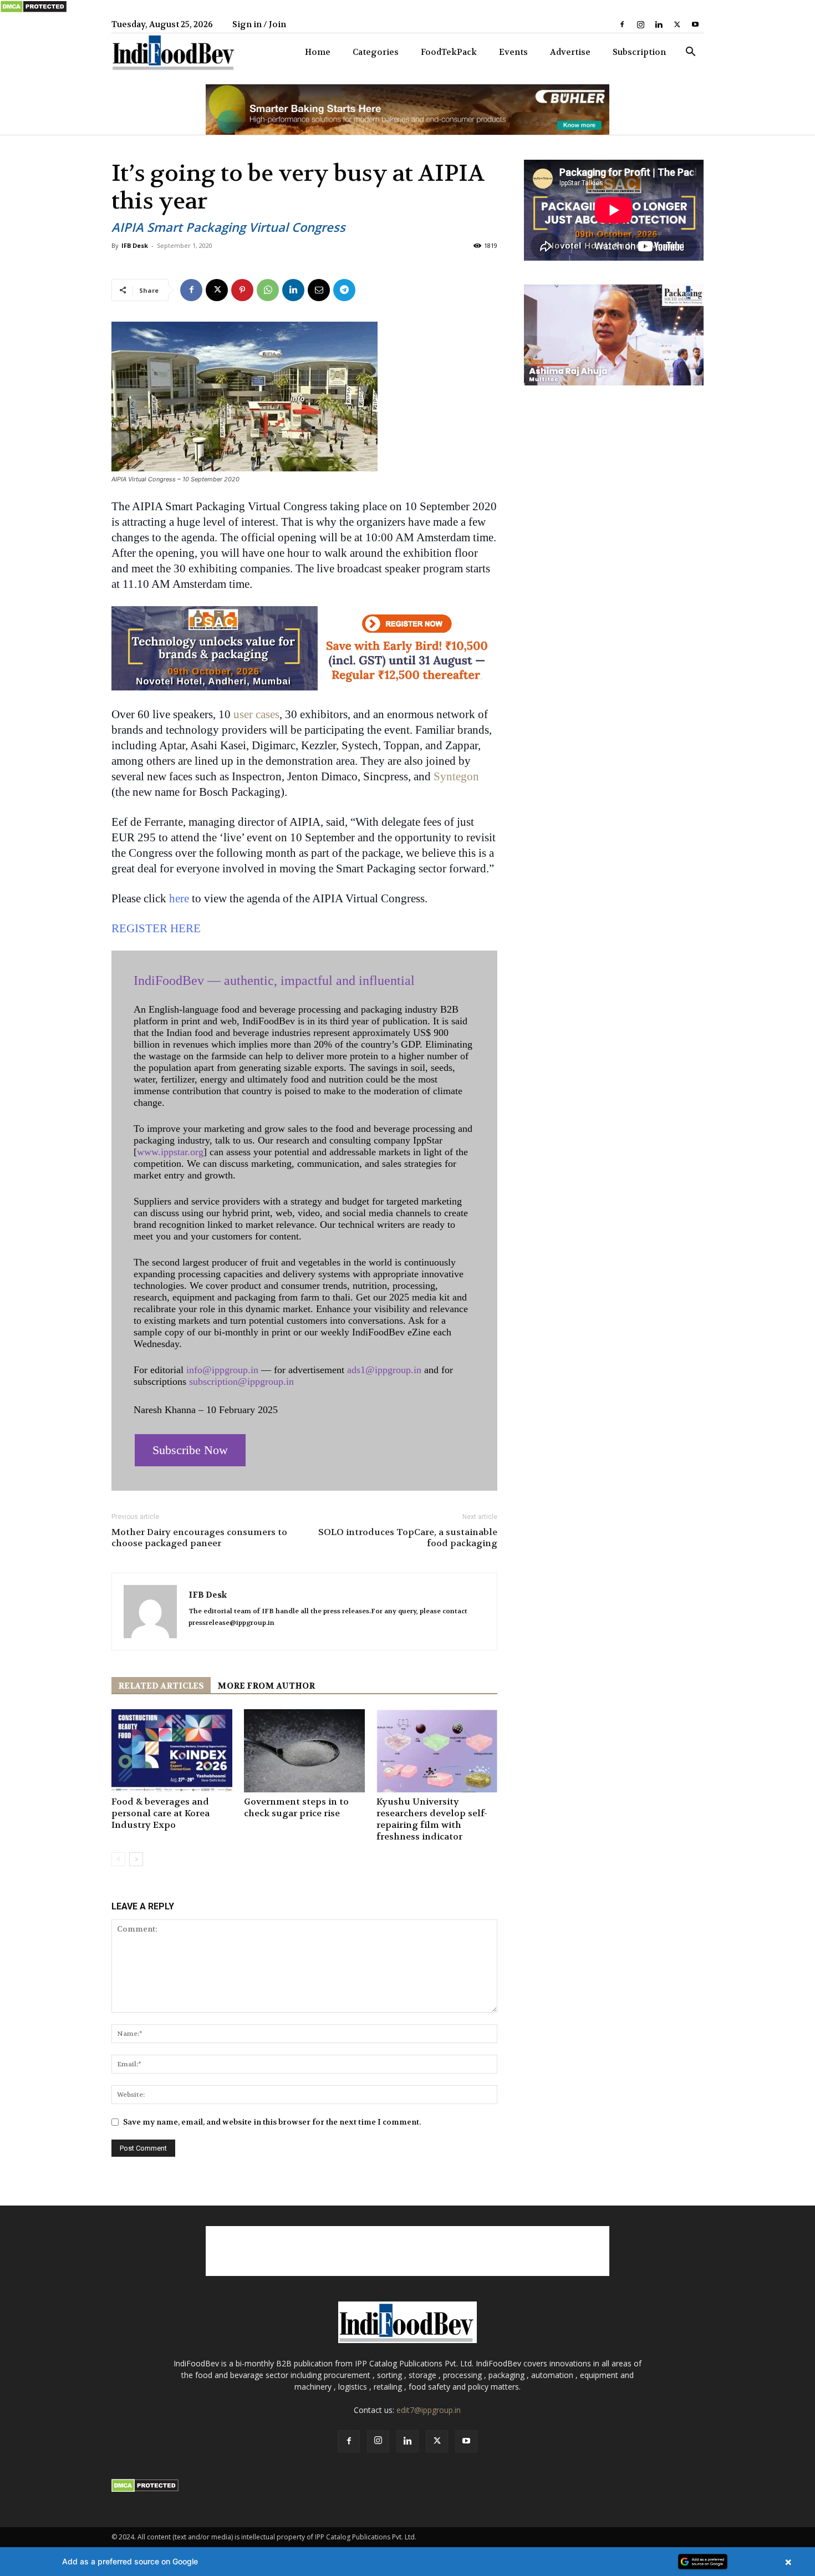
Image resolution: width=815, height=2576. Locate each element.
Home (318, 52)
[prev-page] (118, 1859)
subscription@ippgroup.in (241, 1381)
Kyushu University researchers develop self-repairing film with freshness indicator (432, 1819)
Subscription (639, 52)
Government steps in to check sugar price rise (296, 1807)
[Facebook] (622, 24)
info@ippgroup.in (222, 1370)
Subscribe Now (190, 1450)
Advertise (570, 52)
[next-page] (136, 1859)
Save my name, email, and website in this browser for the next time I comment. (272, 2122)
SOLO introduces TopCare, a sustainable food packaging (408, 1538)
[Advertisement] (407, 2251)
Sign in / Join (259, 24)
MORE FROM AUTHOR (266, 1686)
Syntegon (456, 776)
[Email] (319, 290)
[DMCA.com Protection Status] (34, 11)
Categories (376, 52)
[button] (690, 53)
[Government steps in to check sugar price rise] (304, 1751)
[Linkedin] (659, 24)
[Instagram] (640, 24)
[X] (677, 24)
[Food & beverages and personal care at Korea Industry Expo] (172, 1751)
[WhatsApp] (268, 290)
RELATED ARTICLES (161, 1686)
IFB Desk (135, 245)
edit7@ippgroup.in (429, 2410)
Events (513, 52)
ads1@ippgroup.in (384, 1370)
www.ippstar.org (170, 1152)
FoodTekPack (449, 52)
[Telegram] (344, 290)
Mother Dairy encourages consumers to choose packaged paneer (199, 1538)
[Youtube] (695, 24)
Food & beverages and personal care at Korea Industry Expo (161, 1813)
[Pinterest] (242, 290)
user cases (256, 714)
